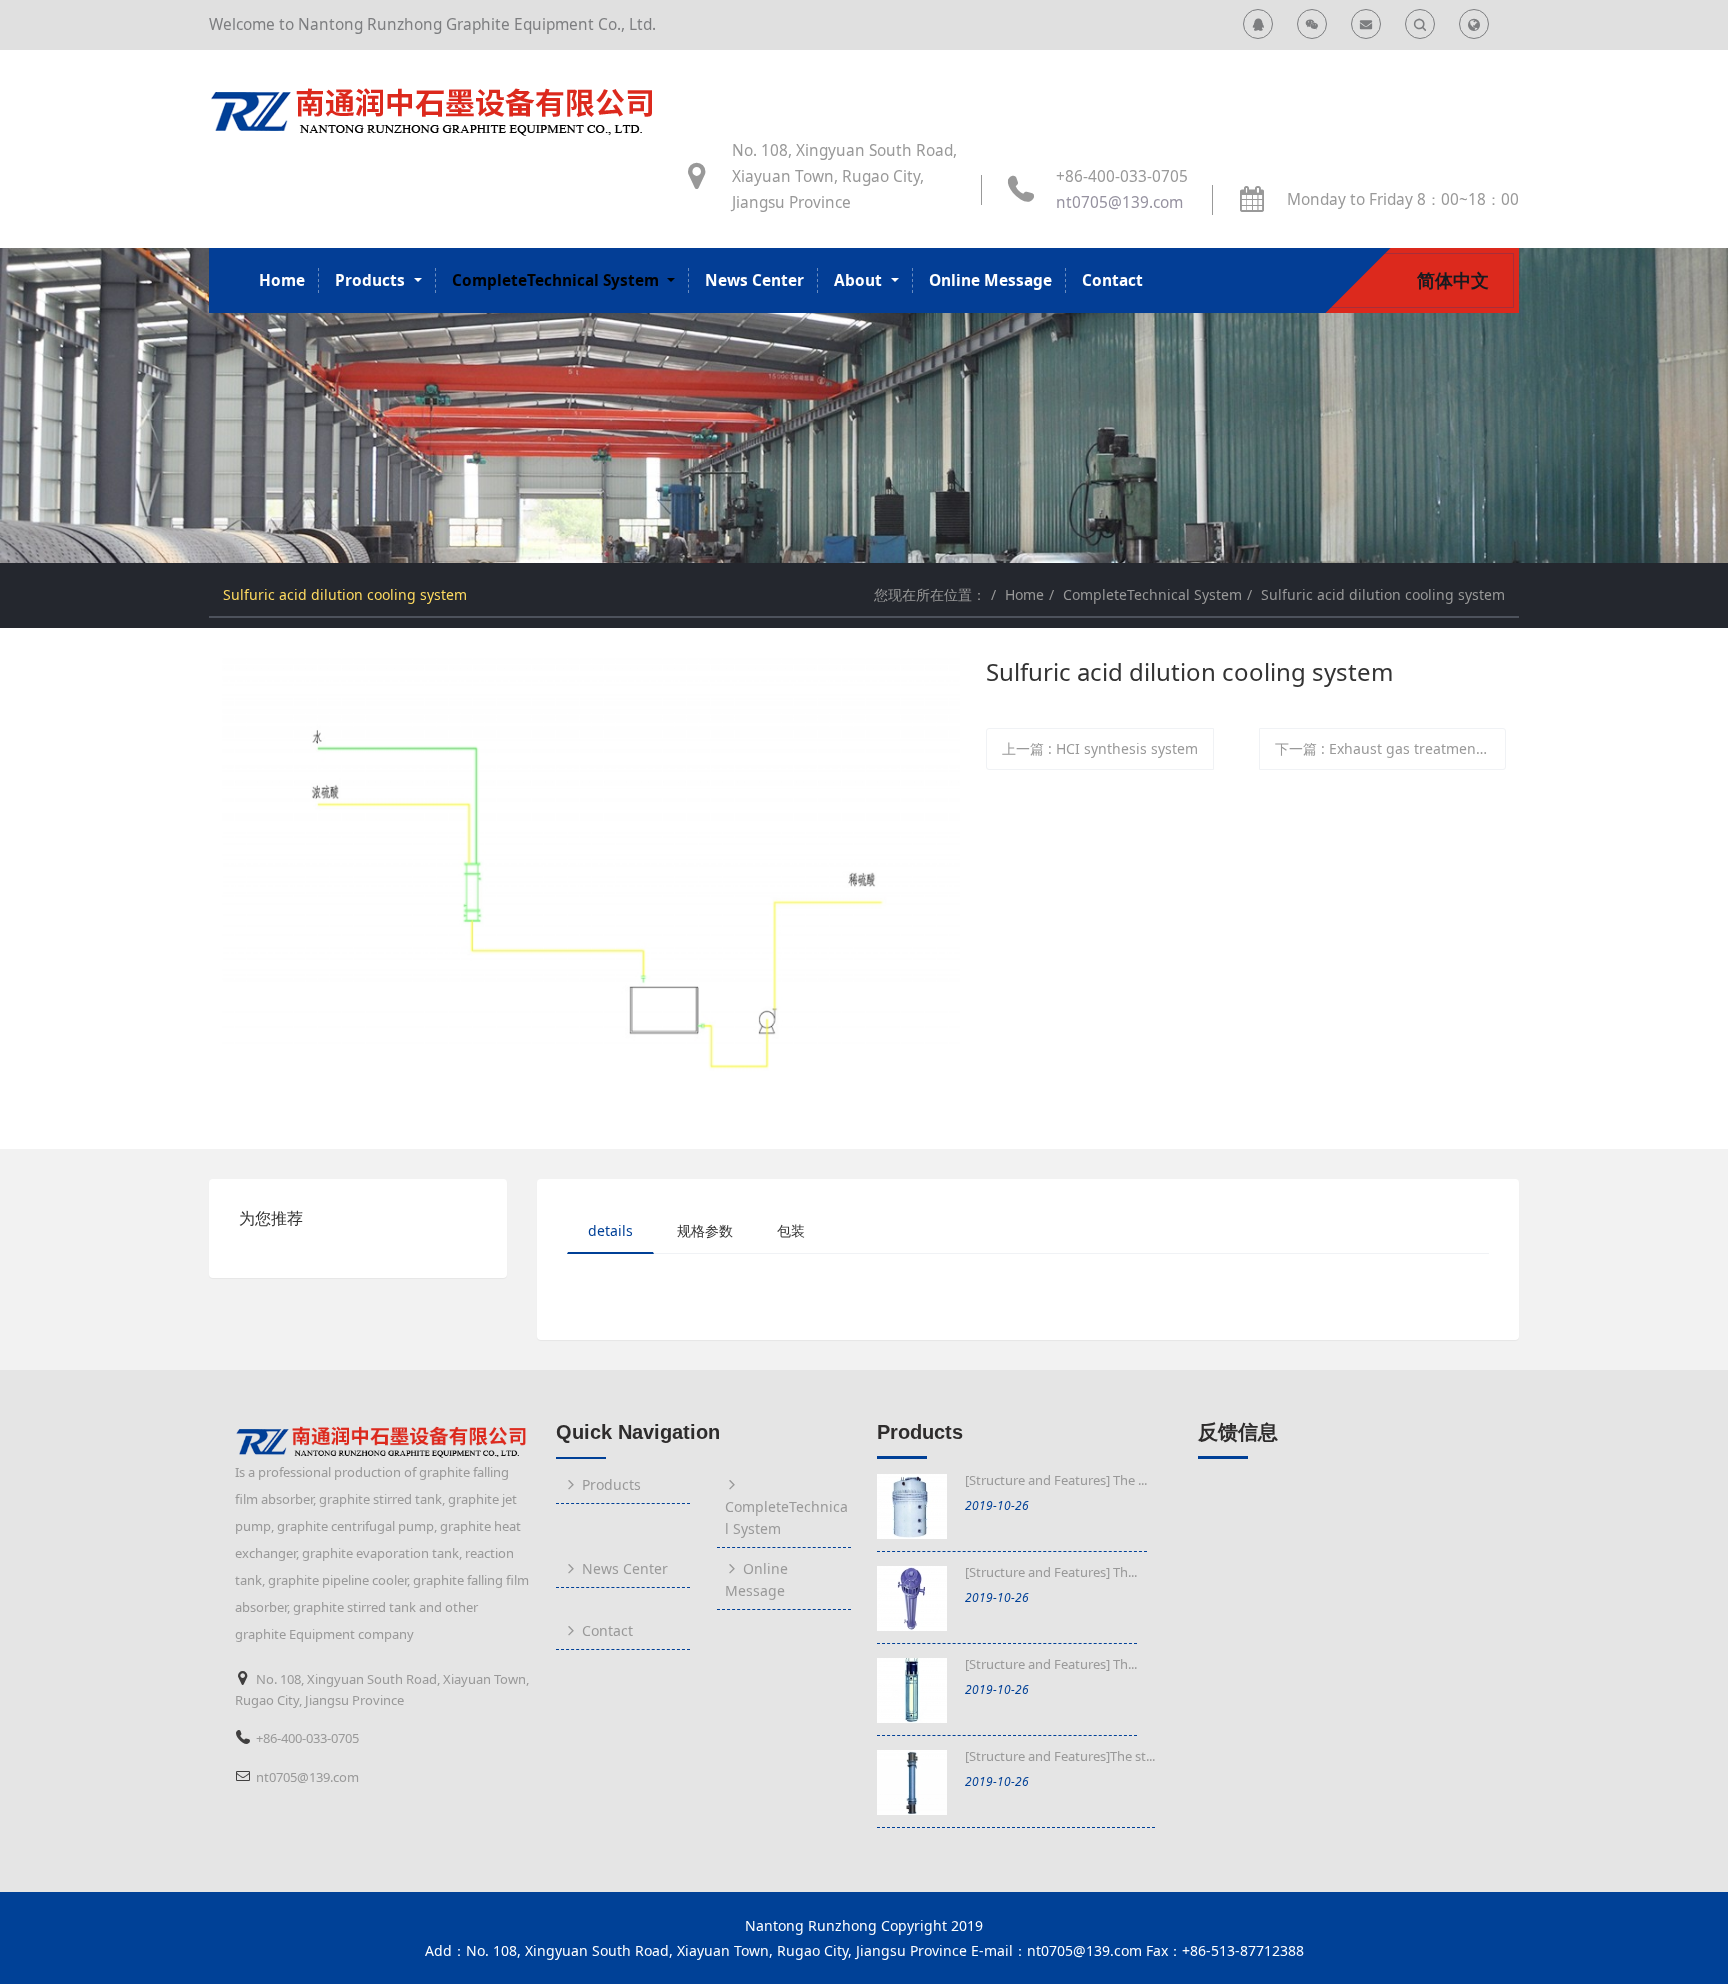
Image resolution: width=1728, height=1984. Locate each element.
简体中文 (1453, 280)
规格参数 (705, 1230)
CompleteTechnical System (1152, 594)
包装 (791, 1230)
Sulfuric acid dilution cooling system (1383, 594)
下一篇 (1390, 748)
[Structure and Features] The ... (1056, 1480)
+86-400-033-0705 (1122, 176)
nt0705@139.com (1119, 202)
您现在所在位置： (930, 594)
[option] (864, 405)
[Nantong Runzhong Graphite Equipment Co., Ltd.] (434, 108)
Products (920, 1432)
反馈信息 (1238, 1432)
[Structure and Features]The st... (1060, 1756)
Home (282, 280)
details (610, 1230)
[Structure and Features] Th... (1051, 1572)
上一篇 (1100, 748)
